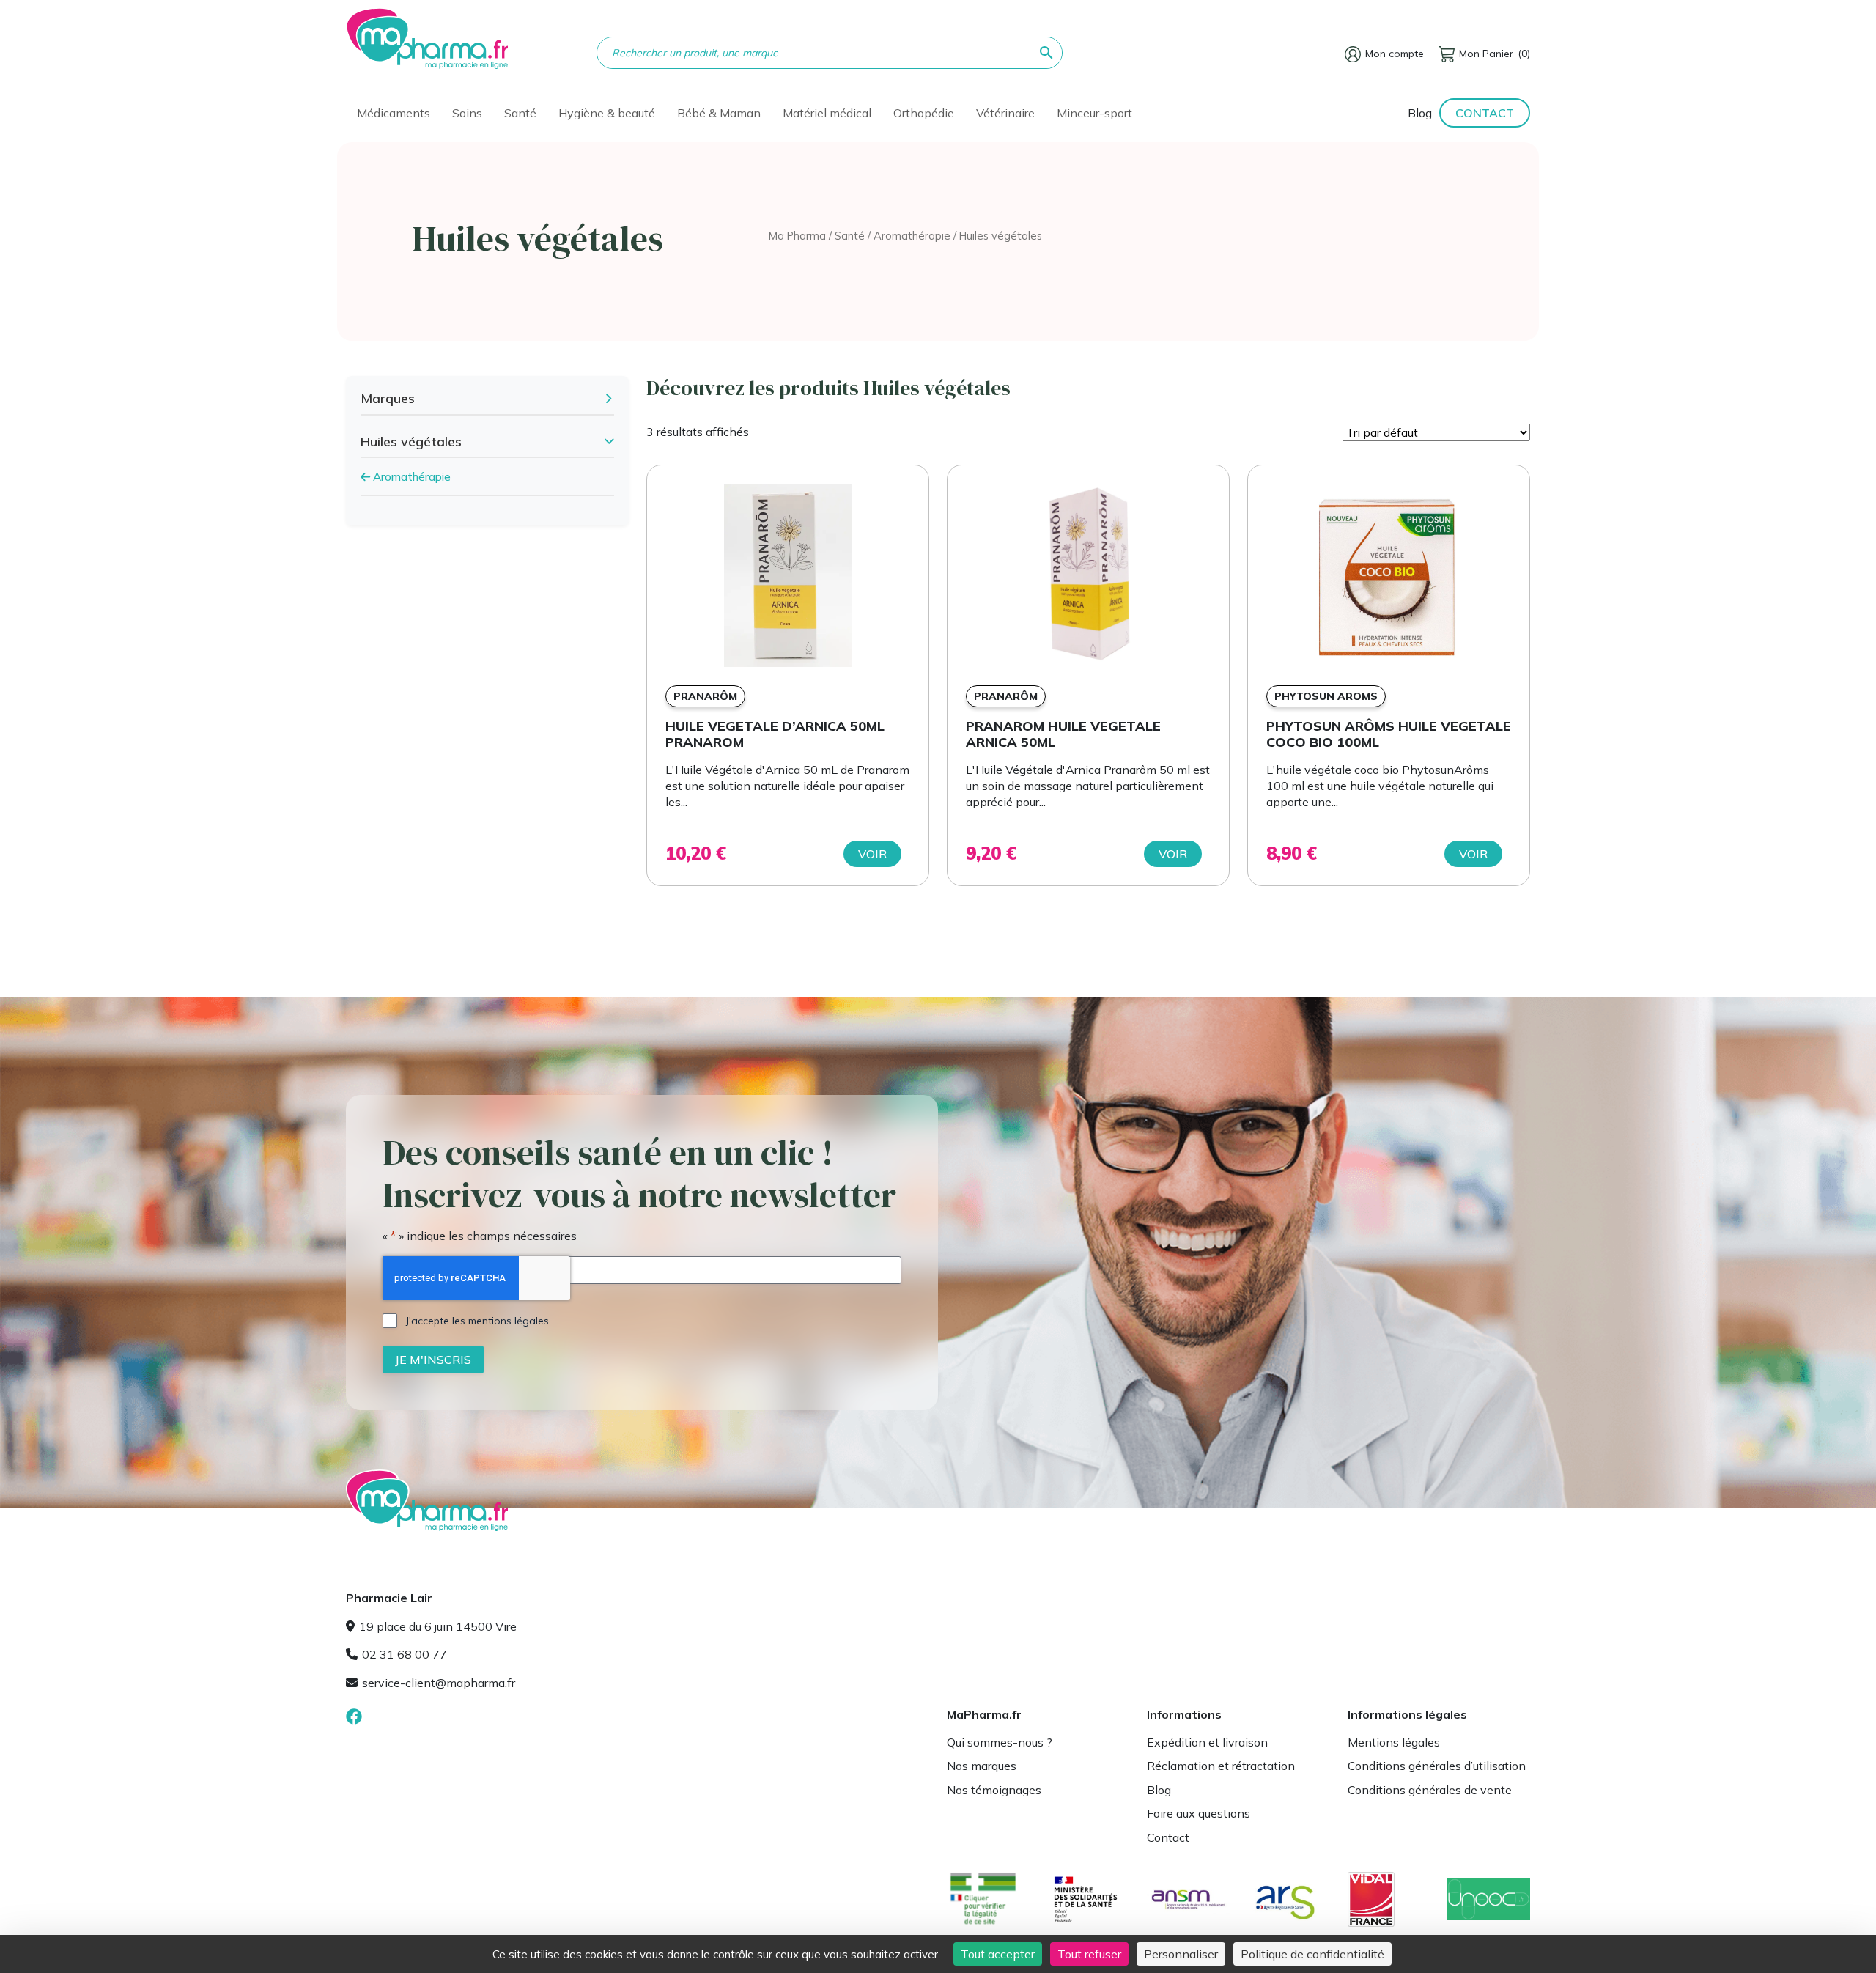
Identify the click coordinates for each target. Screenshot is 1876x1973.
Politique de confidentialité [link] (1312, 1954)
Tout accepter (998, 1954)
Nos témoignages (994, 1790)
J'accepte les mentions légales (477, 1321)
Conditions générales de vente (1430, 1790)
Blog (1420, 113)
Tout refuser (1089, 1954)
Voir (872, 854)
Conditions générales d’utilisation (1437, 1766)
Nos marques (982, 1766)
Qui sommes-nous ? (1000, 1742)
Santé (850, 236)
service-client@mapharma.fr (439, 1683)
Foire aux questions (1199, 1813)
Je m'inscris (433, 1360)
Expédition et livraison (1207, 1742)
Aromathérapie (912, 236)
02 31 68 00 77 (405, 1654)
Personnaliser (1181, 1954)
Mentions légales (1394, 1742)
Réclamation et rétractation (1221, 1766)
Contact (1485, 113)
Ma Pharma (797, 236)
